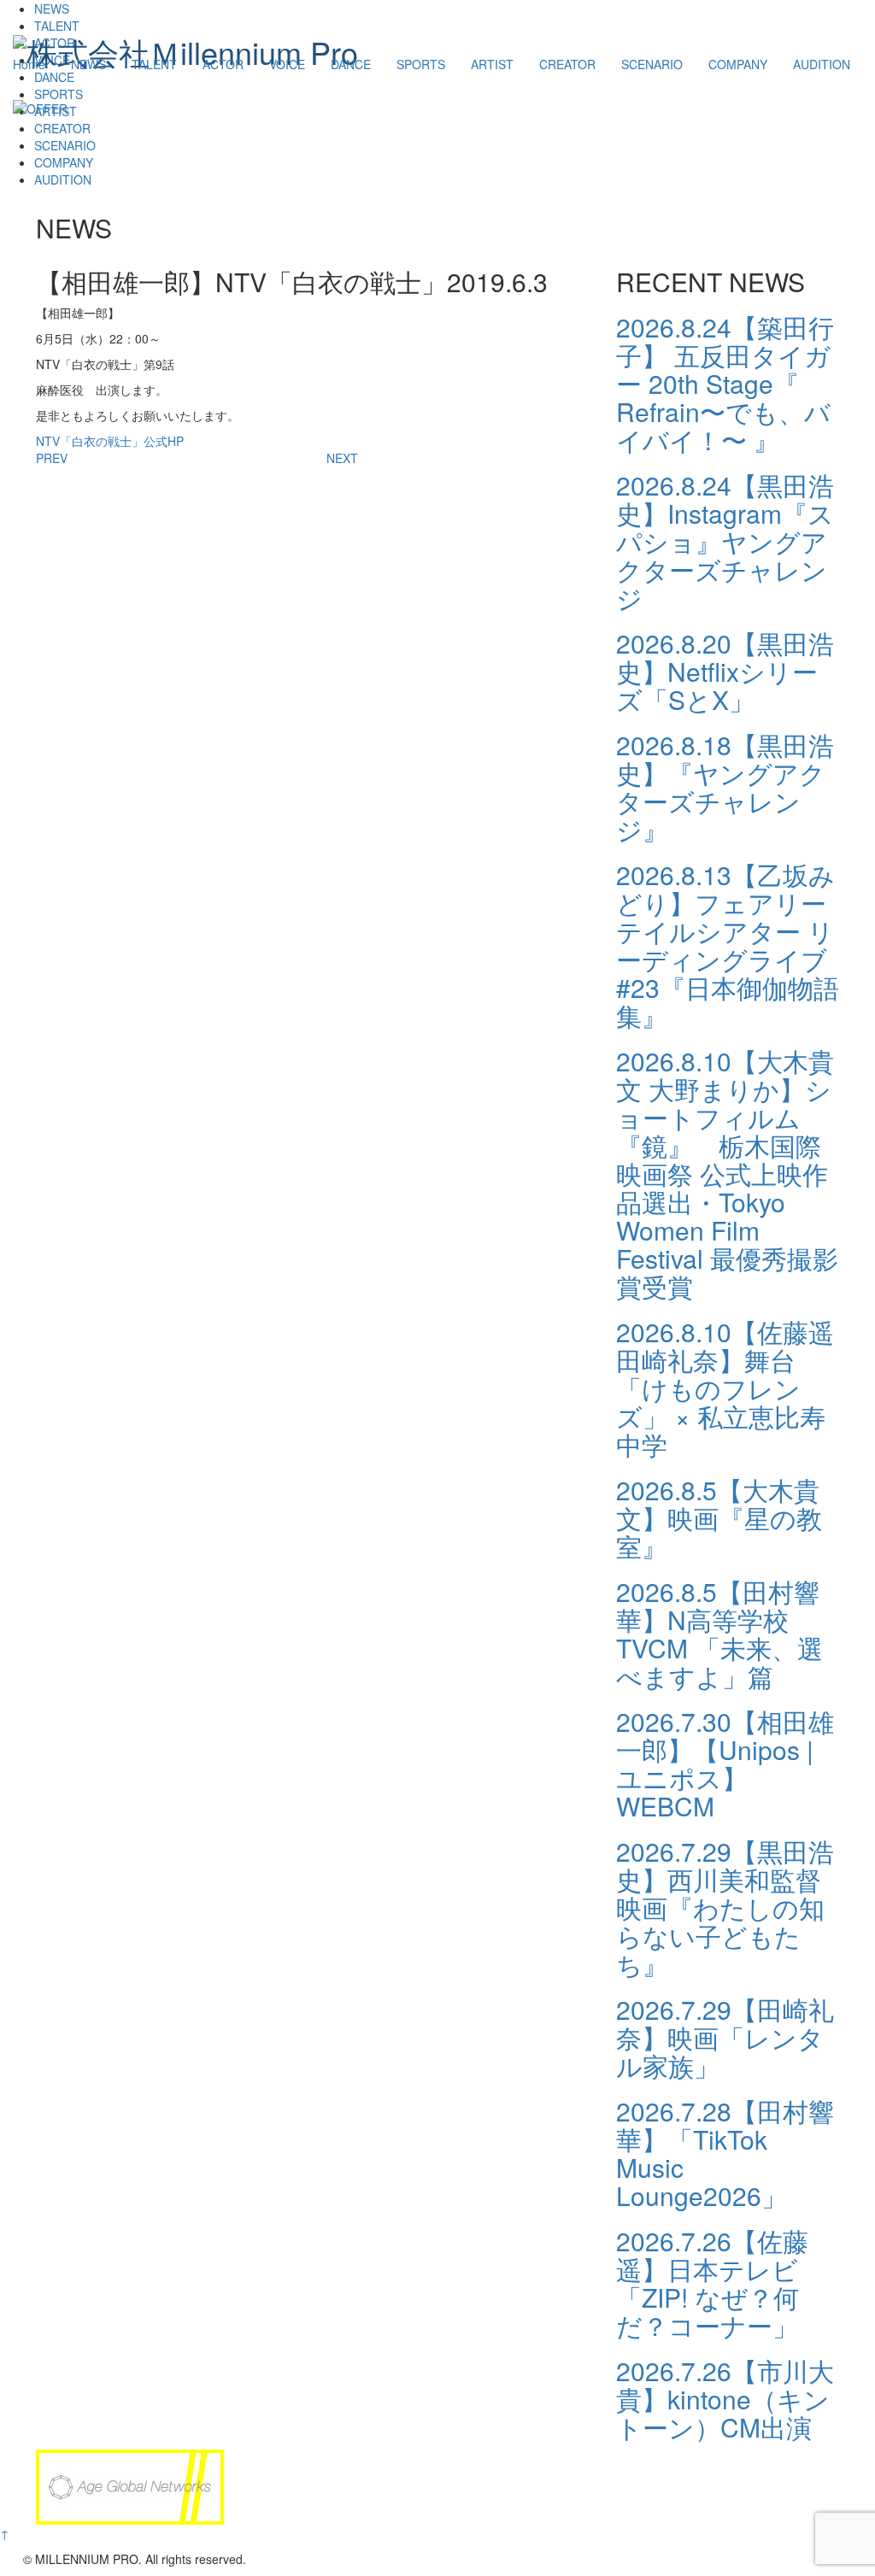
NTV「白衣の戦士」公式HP (110, 441)
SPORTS (421, 64)
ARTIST (492, 64)
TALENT (154, 64)
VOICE (287, 64)
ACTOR (223, 64)
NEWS (88, 64)
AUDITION (822, 64)
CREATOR (567, 64)
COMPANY (738, 64)
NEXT (342, 458)
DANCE (351, 64)
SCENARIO (652, 64)
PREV (52, 458)
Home (29, 64)
